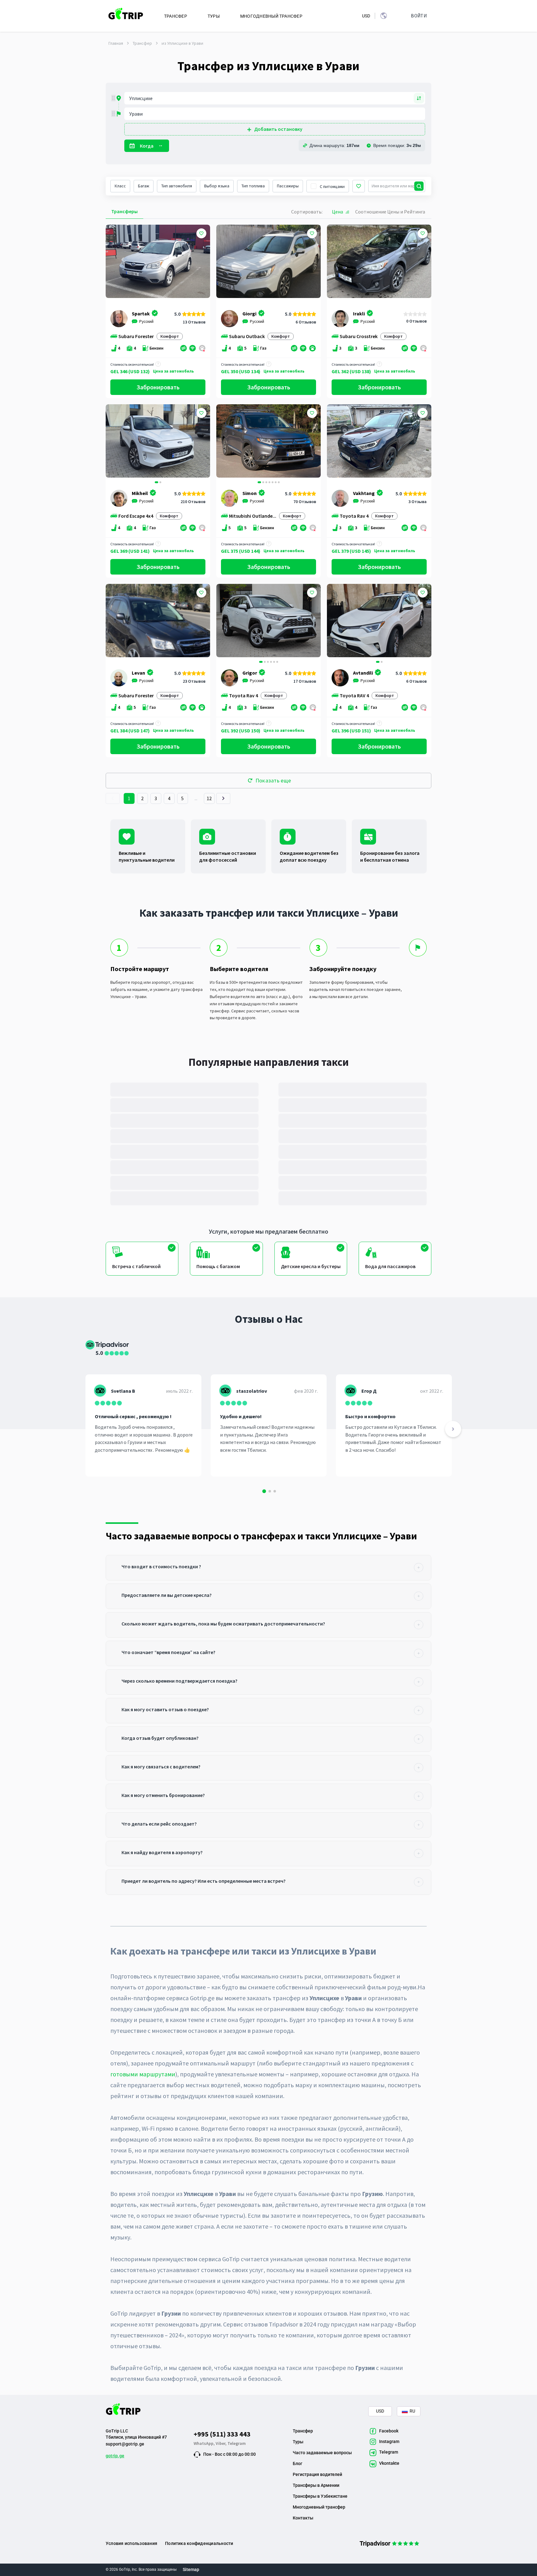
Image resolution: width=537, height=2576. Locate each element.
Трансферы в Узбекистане (320, 2496)
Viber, (222, 2443)
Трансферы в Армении (316, 2485)
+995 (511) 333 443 (222, 2434)
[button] (113, 442)
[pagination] (113, 798)
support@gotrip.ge (125, 2444)
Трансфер (142, 43)
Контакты (303, 2518)
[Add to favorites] (201, 233)
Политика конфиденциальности (199, 2543)
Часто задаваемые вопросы (322, 2453)
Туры (298, 2442)
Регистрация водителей (317, 2474)
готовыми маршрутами (143, 2074)
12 (209, 798)
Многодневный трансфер (319, 2507)
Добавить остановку (278, 129)
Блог (298, 2464)
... (196, 798)
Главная (116, 43)
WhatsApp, (205, 2443)
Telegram (237, 2443)
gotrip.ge (115, 2456)
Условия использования (131, 2543)
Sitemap (191, 2569)
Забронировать (158, 387)
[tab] (268, 1568)
